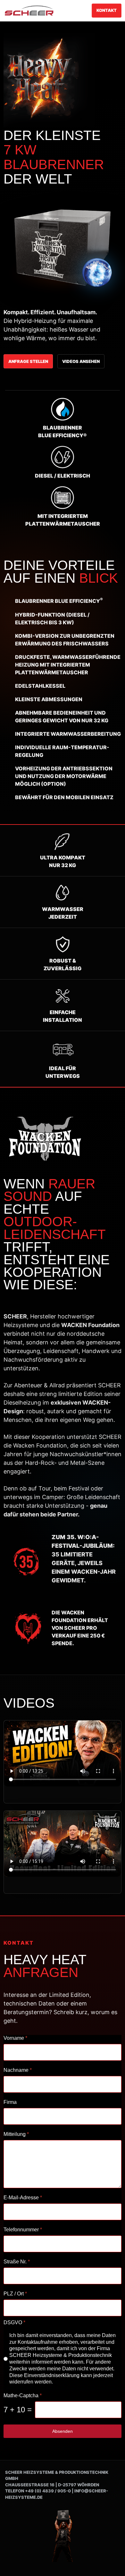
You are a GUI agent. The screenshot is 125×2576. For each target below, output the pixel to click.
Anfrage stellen (28, 361)
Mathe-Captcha (23, 2396)
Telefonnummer (23, 2230)
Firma (10, 2102)
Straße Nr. (17, 2262)
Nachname (18, 2070)
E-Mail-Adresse (23, 2198)
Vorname (15, 2038)
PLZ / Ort (15, 2294)
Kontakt (107, 10)
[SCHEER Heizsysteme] (29, 11)
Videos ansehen (81, 361)
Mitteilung (16, 2134)
